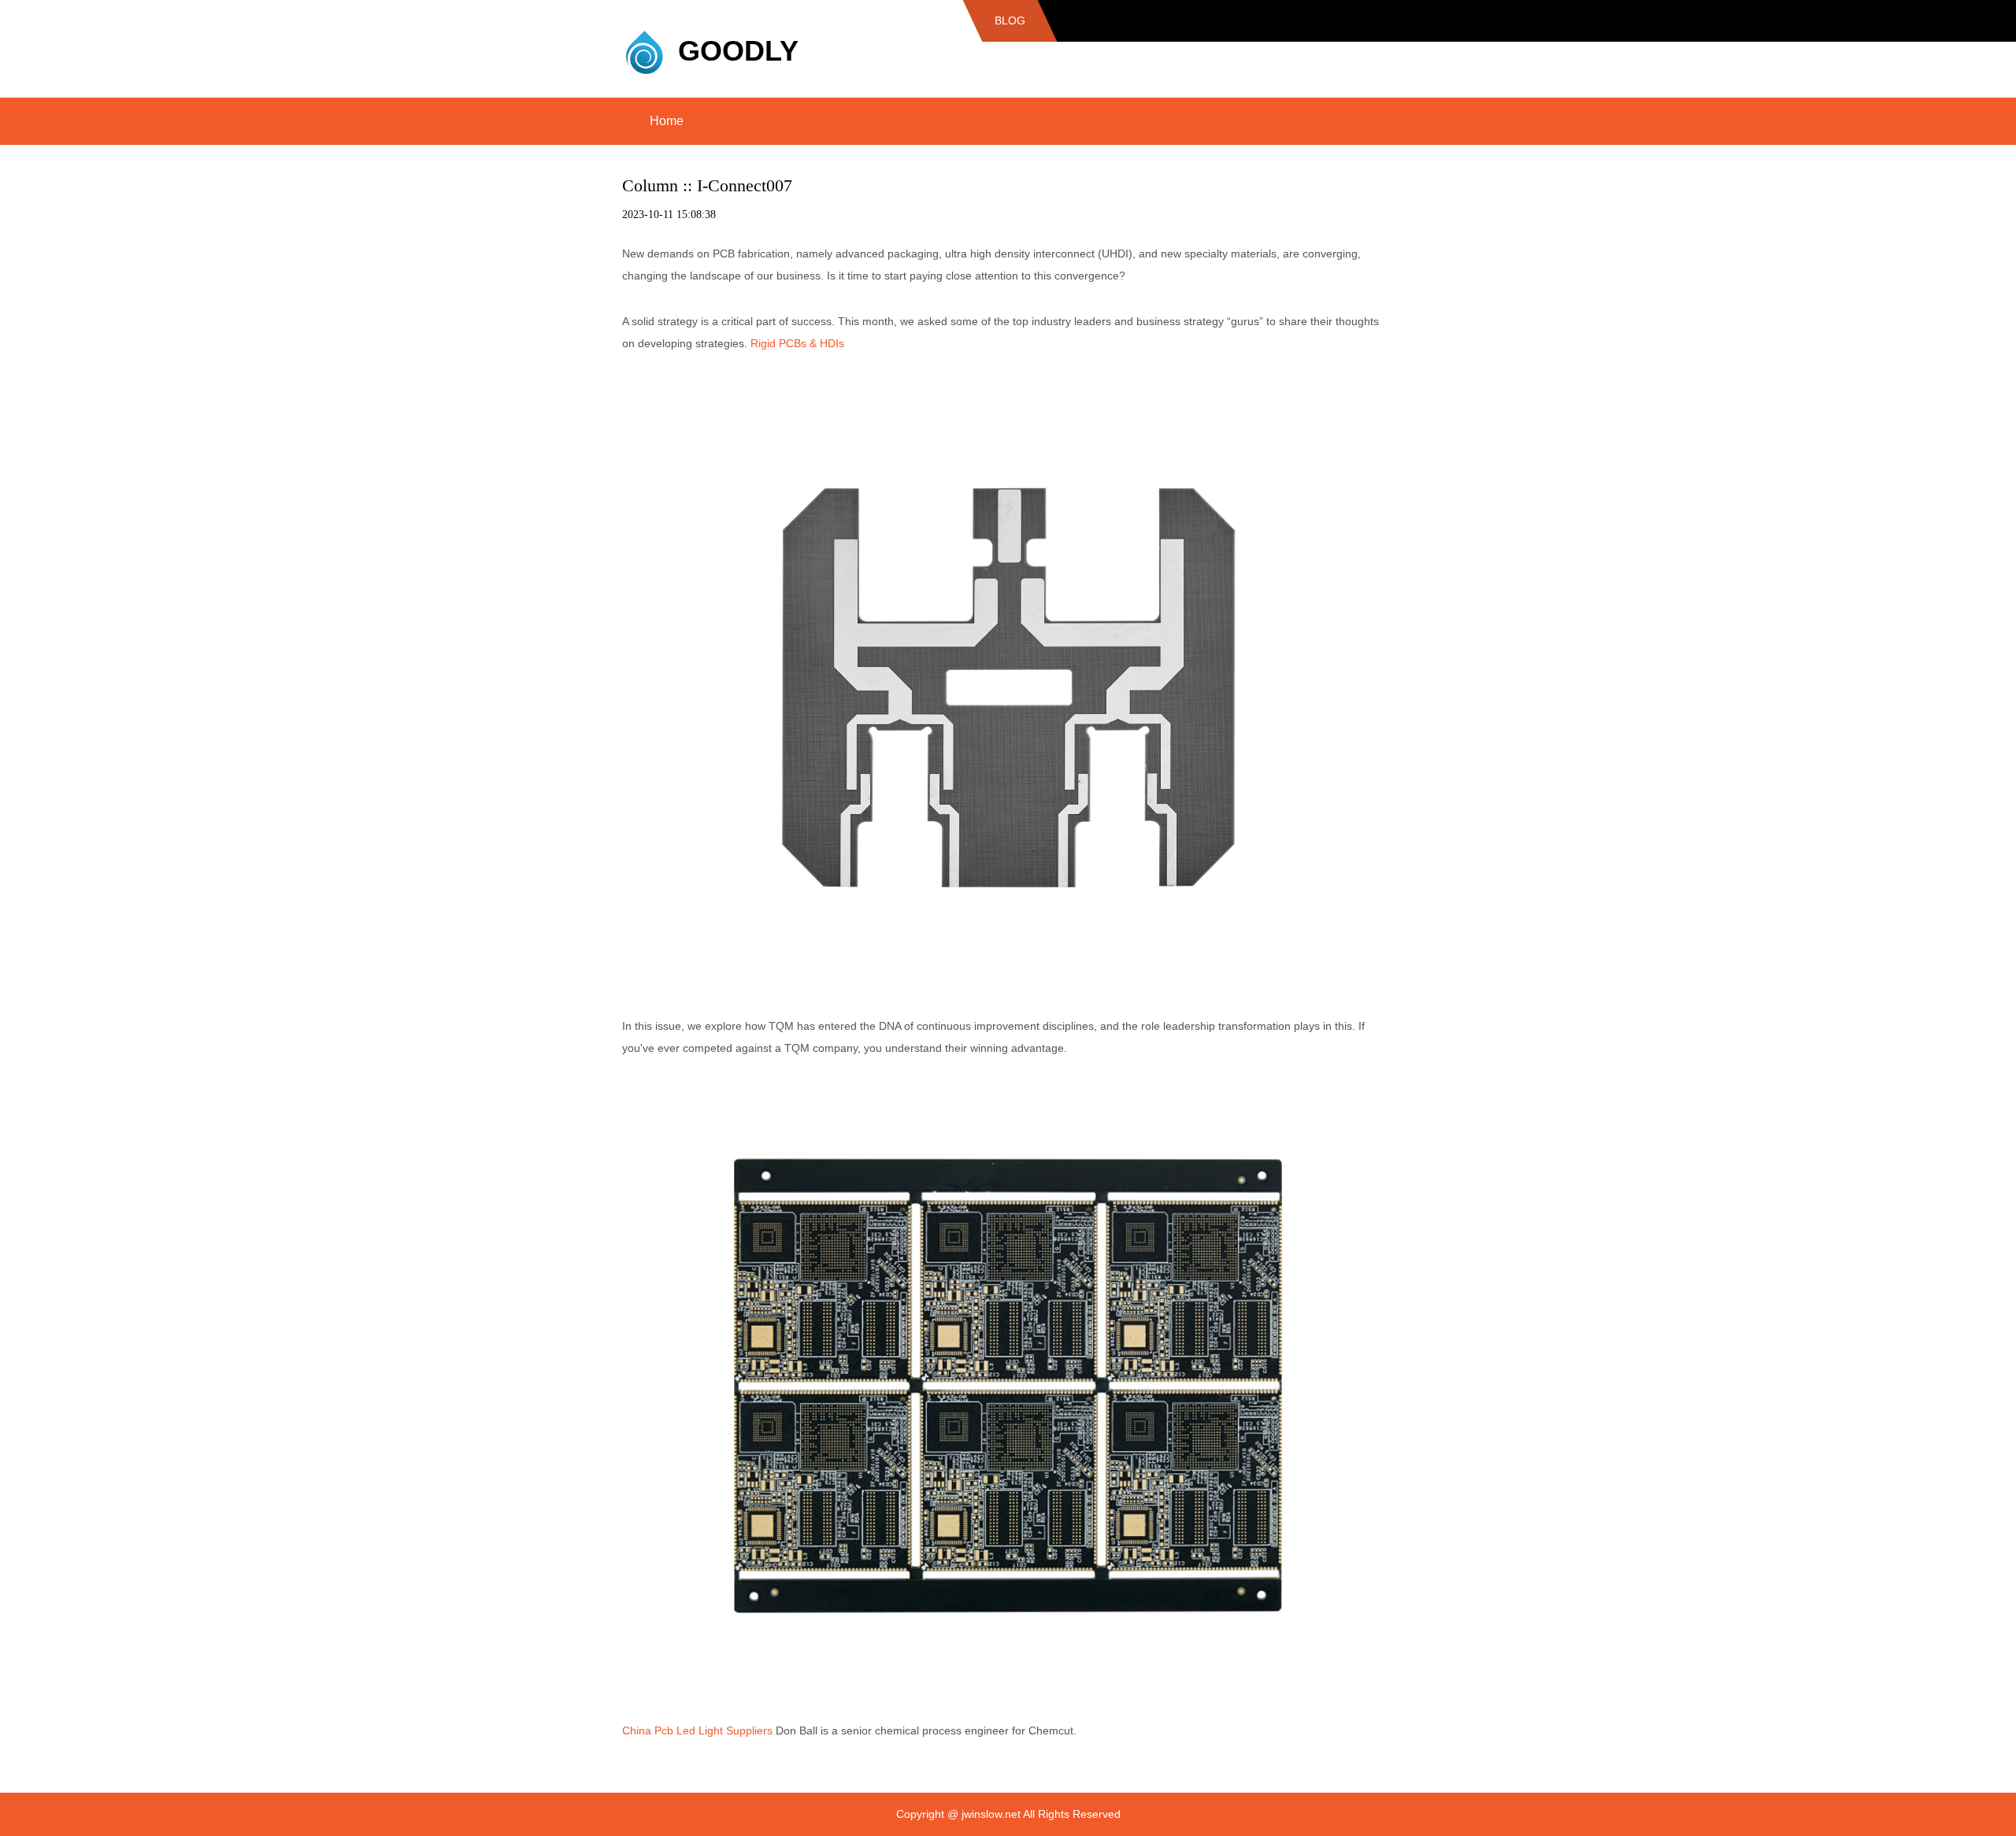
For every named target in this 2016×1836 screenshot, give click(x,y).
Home (667, 121)
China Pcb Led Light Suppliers (697, 1731)
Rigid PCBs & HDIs (797, 343)
